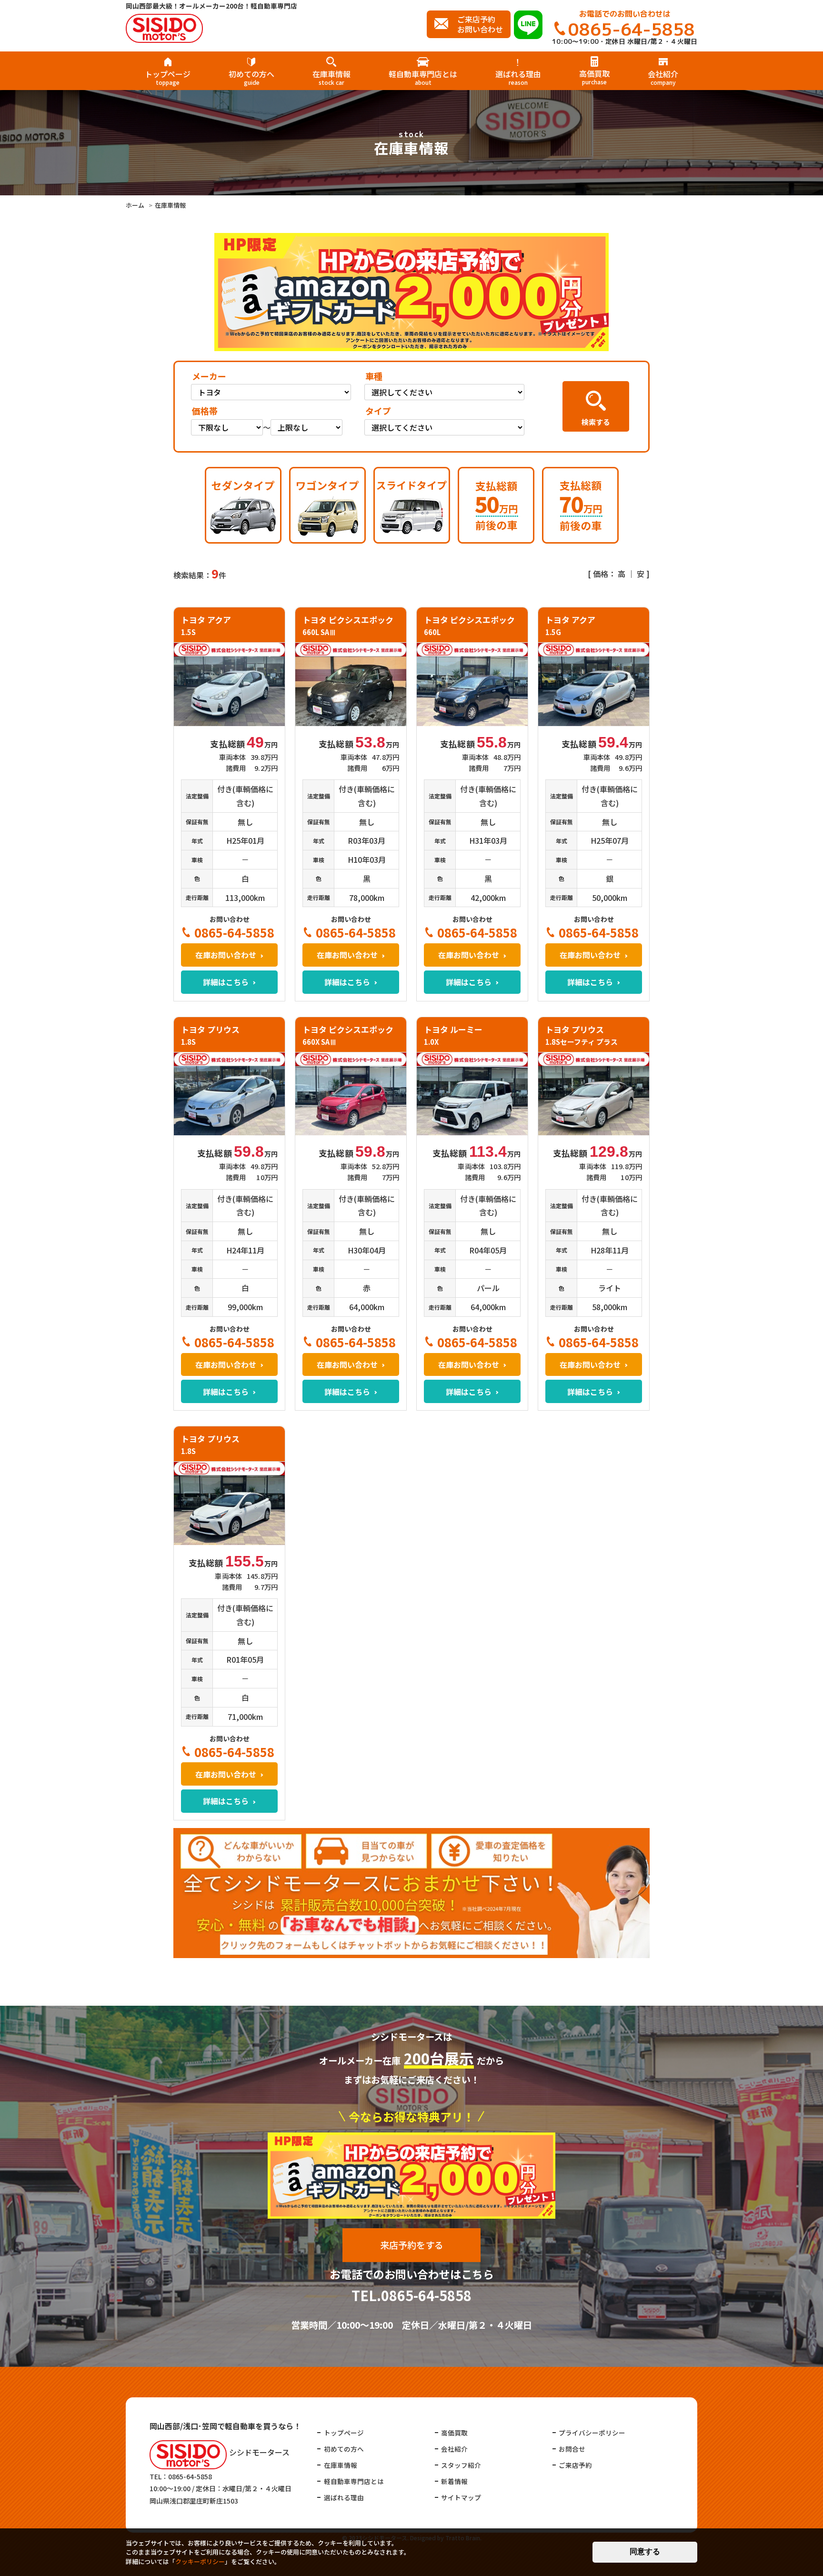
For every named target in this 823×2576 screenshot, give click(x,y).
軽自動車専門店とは (423, 77)
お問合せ (572, 2449)
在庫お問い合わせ (226, 955)
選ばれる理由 (518, 77)
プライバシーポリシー (592, 2433)
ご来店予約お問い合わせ (480, 24)
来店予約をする (412, 2245)
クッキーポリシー (200, 2561)
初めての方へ (251, 77)
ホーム (135, 205)
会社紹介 (663, 77)
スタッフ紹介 (461, 2465)
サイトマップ (461, 2497)
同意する (645, 2551)
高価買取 (594, 76)
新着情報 (454, 2481)
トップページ (168, 77)
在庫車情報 (331, 77)
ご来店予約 (575, 2465)
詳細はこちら (226, 982)
